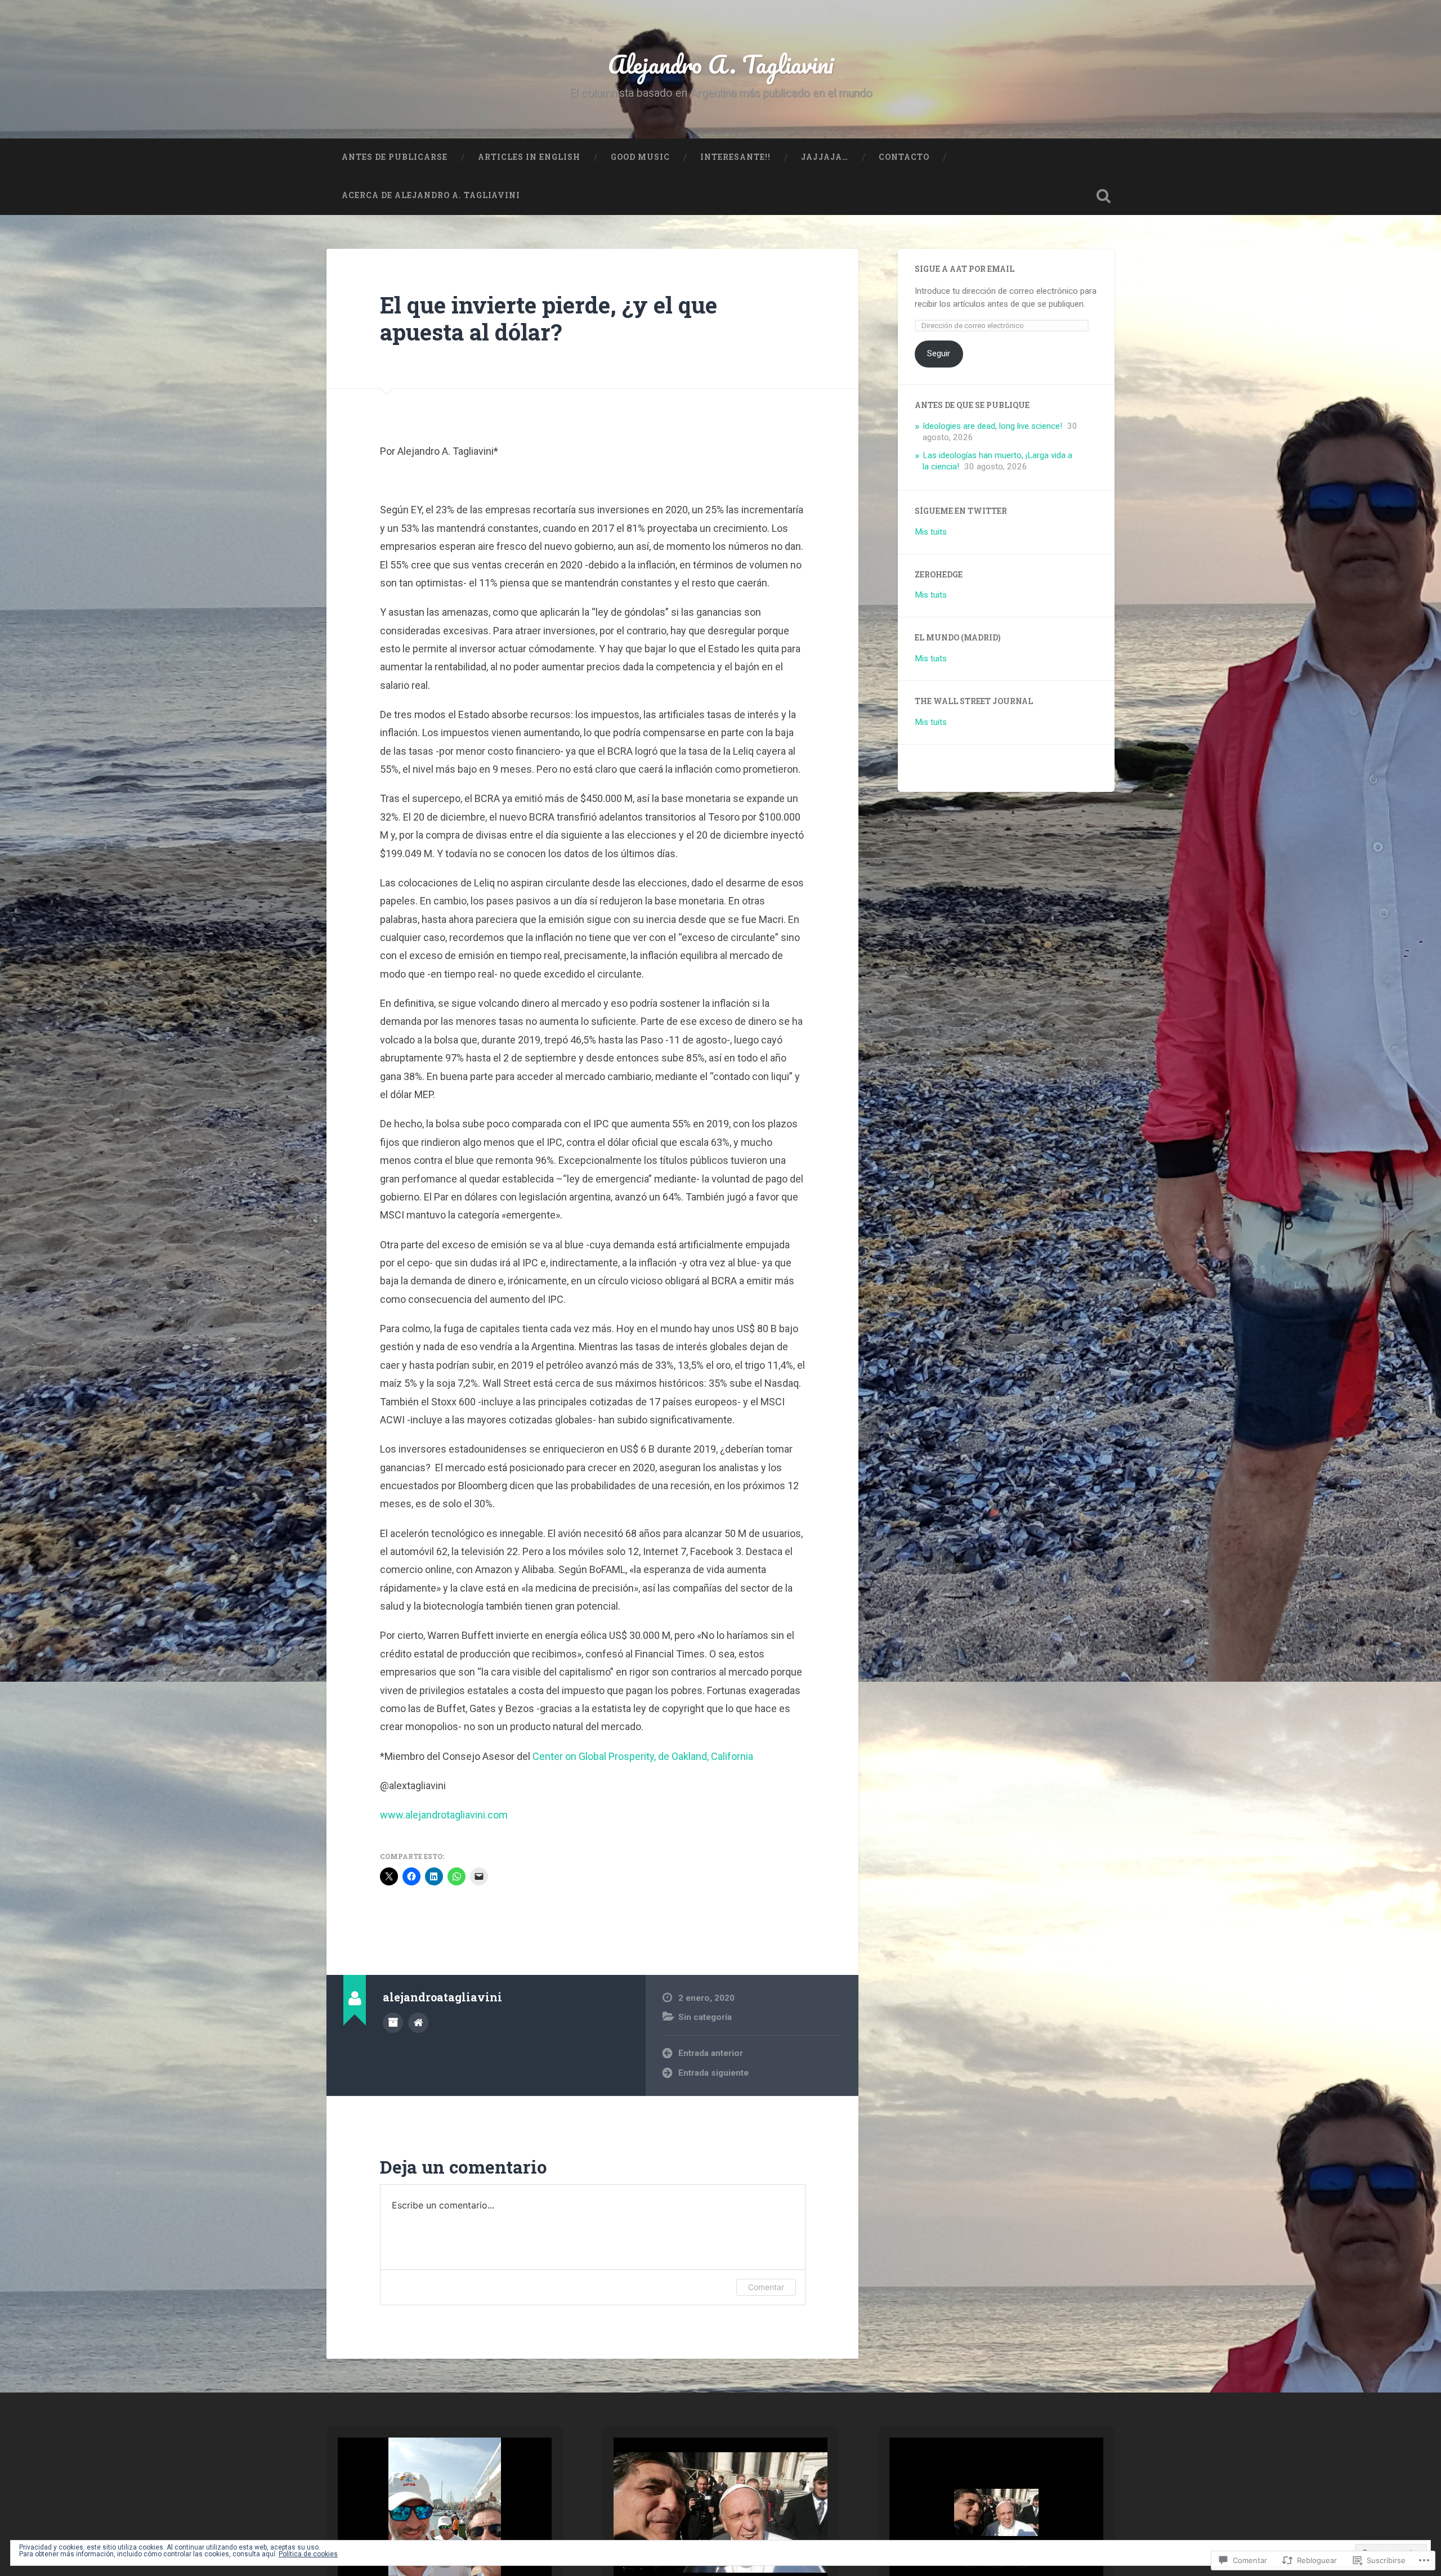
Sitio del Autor (418, 2023)
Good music (640, 157)
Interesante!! (735, 157)
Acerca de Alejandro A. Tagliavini (431, 195)
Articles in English (529, 157)
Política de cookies (308, 2554)
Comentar (766, 2287)
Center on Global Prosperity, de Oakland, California (643, 1756)
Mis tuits (931, 532)
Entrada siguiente (713, 2073)
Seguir (939, 353)
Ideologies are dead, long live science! (992, 426)
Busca (1103, 196)
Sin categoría (705, 2017)
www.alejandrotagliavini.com (444, 1815)
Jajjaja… (825, 157)
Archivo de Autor (393, 2023)
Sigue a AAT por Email (965, 269)
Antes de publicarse (395, 157)
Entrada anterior (711, 2053)
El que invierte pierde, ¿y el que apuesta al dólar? (549, 319)
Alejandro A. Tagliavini (721, 64)
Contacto (904, 157)
